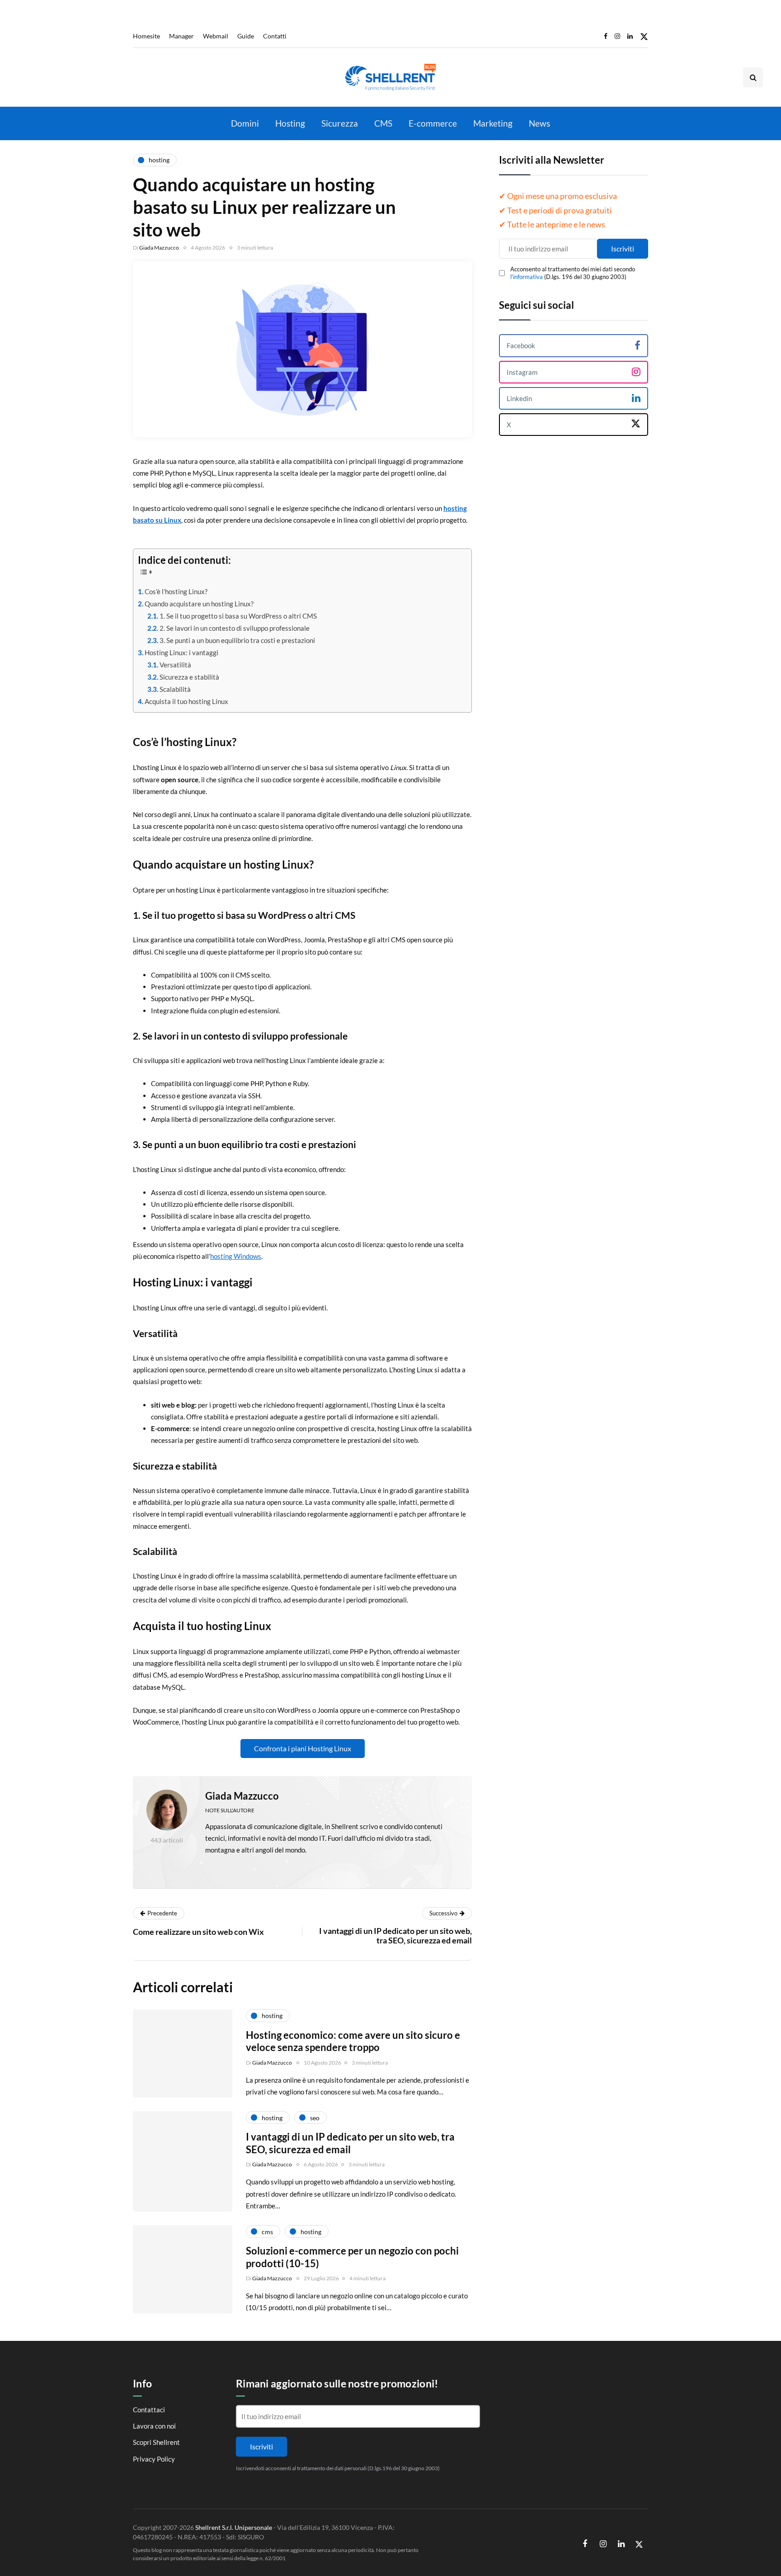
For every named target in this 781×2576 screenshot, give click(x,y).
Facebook (521, 345)
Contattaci (149, 2409)
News (539, 123)
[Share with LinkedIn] (88, 1812)
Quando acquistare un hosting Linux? (199, 604)
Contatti (275, 36)
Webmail (216, 36)
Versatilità (175, 665)
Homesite (146, 36)
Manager (181, 36)
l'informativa (527, 276)
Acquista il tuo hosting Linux (186, 701)
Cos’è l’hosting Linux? (176, 591)
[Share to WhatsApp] (88, 1835)
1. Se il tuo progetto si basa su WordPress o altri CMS (238, 616)
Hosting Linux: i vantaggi (181, 652)
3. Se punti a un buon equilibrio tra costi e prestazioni (237, 640)
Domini (245, 123)
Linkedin (519, 398)
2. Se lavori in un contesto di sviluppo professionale (235, 628)
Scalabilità (175, 689)
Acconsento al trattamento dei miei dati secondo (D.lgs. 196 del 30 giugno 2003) (573, 273)
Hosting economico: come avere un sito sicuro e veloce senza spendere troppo (353, 2041)
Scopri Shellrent (156, 2442)
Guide (246, 36)
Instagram (522, 372)
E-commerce (433, 123)
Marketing (493, 123)
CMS (383, 123)
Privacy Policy (154, 2458)
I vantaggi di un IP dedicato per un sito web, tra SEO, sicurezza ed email (350, 2143)
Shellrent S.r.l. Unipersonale (234, 2527)
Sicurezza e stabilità (189, 677)
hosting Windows (236, 1256)
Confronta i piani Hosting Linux (303, 1748)
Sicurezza (340, 123)
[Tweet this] (88, 1790)
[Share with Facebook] (88, 1767)
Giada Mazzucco (159, 248)
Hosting (290, 123)
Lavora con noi (154, 2426)
